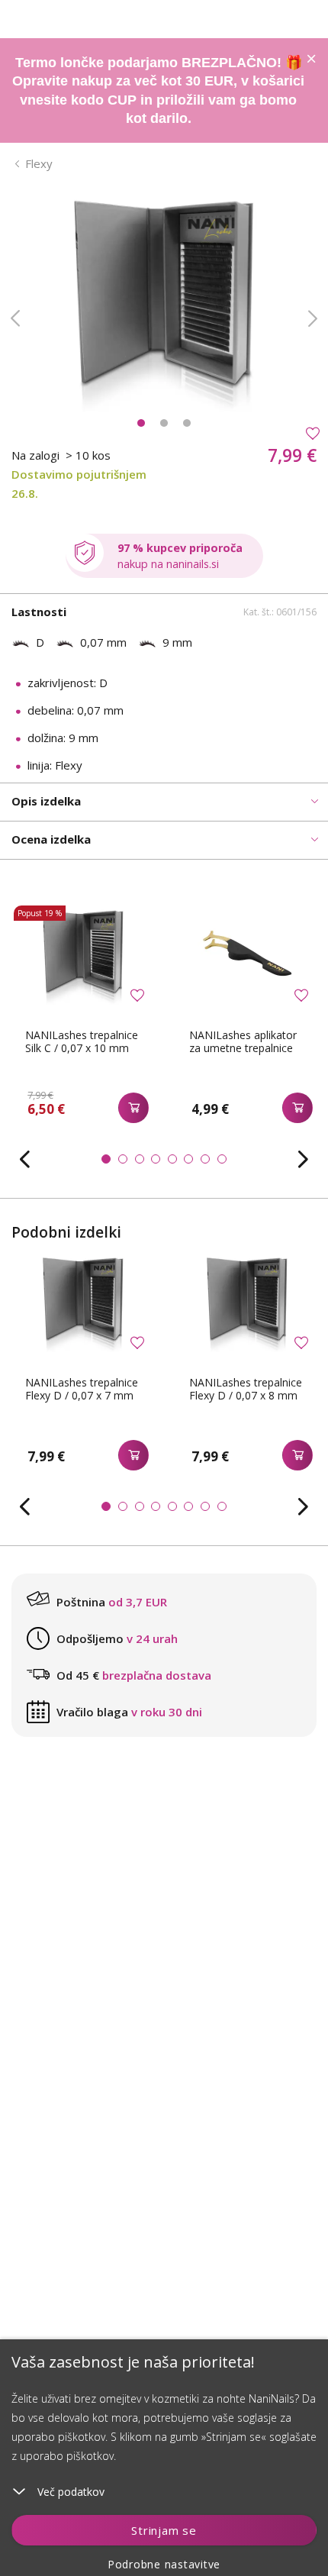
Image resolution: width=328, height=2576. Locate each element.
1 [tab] (141, 423)
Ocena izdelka (51, 839)
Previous (15, 318)
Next (313, 318)
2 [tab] (164, 423)
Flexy (39, 163)
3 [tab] (187, 423)
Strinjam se (164, 2530)
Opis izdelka (46, 801)
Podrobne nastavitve (164, 2564)
